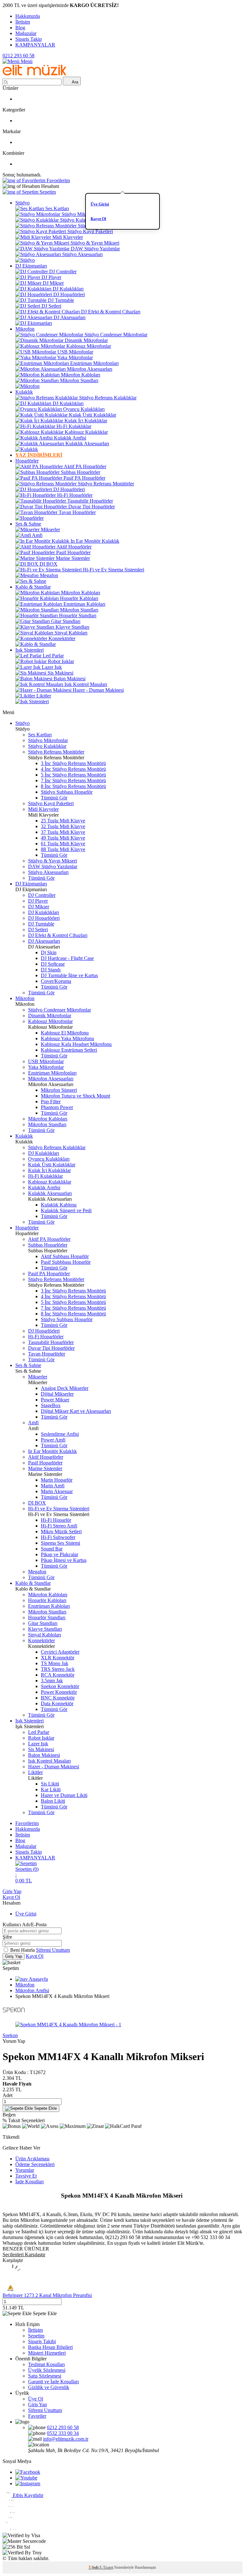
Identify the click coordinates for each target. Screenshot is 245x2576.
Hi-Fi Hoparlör (56, 1520)
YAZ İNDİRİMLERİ (39, 455)
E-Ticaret (106, 2567)
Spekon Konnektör (60, 1686)
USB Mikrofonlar (75, 352)
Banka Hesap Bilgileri (50, 2347)
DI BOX (48, 564)
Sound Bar (52, 1549)
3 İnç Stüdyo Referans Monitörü (73, 763)
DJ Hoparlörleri (69, 294)
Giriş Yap (12, 1891)
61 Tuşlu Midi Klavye (63, 844)
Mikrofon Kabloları (81, 375)
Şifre (7, 1937)
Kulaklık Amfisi (70, 438)
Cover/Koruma (56, 981)
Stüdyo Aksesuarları (82, 254)
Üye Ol (36, 2399)
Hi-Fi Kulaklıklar (74, 426)
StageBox (51, 1405)
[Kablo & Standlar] (36, 644)
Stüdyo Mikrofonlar (82, 214)
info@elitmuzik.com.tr (66, 2439)
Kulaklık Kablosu (59, 1205)
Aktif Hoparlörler (74, 547)
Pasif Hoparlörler (73, 552)
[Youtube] (26, 2478)
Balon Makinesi (70, 679)
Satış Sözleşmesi (45, 2376)
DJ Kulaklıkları (68, 289)
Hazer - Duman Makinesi (98, 690)
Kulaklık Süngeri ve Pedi (66, 1210)
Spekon (10, 2035)
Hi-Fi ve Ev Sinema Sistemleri (114, 570)
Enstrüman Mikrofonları (94, 363)
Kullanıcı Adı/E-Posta (25, 1925)
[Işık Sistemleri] (32, 701)
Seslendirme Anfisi (60, 1434)
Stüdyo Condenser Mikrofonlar (116, 335)
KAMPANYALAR (35, 45)
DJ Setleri (51, 306)
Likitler (44, 696)
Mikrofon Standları (79, 380)
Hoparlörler (27, 461)
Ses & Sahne (28, 524)
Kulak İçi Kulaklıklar (86, 421)
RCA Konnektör (58, 1675)
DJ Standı (51, 970)
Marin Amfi (53, 1486)
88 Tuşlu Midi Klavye (63, 849)
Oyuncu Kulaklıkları (84, 409)
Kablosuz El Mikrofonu (65, 1033)
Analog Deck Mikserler (65, 1388)
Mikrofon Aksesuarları (90, 369)
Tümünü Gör (54, 798)
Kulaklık (24, 392)
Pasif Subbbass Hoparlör (66, 1262)
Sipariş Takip (29, 39)
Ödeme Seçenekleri (35, 2164)
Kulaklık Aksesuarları (87, 444)
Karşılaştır (13, 2260)
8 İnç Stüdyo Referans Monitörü (73, 786)
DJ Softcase (53, 964)
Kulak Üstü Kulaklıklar (93, 415)
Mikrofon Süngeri (59, 1090)
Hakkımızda (28, 16)
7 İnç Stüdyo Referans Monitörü (73, 780)
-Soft (94, 2567)
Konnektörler (62, 638)
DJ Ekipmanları (31, 266)
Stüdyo (22, 203)
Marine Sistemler (73, 558)
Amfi (37, 535)
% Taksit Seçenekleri (24, 2120)
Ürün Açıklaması (32, 2159)
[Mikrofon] (27, 386)
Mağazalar (26, 33)
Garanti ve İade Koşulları (53, 2382)
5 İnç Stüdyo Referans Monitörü (73, 775)
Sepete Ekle (45, 2108)
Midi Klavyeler (68, 237)
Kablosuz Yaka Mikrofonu (67, 1038)
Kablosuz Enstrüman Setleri (69, 1050)
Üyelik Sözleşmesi (47, 2370)
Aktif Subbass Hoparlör (65, 1256)
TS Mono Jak (55, 1663)
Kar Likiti (51, 1789)
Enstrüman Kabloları (84, 604)
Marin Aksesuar (57, 1491)
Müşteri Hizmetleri (47, 2353)
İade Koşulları (30, 2182)
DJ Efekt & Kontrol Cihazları (111, 312)
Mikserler (50, 530)
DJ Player (51, 277)
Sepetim (36, 2336)
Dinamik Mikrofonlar (86, 340)
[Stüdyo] (25, 260)
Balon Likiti (53, 1801)
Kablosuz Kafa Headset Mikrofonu (76, 1044)
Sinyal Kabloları (71, 633)
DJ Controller (63, 272)
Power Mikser (55, 1400)
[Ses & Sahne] (31, 581)
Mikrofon (25, 329)
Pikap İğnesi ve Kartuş (64, 1560)
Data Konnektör (57, 1703)
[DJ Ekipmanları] (34, 323)
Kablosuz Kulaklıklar (86, 432)
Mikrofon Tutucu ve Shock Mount (75, 1096)
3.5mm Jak (52, 1681)
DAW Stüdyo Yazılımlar (95, 249)
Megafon (49, 575)
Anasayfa (38, 1979)
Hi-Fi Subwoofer (58, 1537)
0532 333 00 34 (63, 2433)
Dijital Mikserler (57, 1394)
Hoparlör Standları (78, 615)
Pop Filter (51, 1102)
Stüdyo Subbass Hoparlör (67, 792)
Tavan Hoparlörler (77, 512)
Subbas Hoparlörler (81, 472)
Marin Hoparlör (57, 1480)
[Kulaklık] (27, 449)
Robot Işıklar (61, 661)
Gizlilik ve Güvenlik (49, 2387)
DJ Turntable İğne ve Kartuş (69, 975)
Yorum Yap (14, 2041)
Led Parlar (53, 656)
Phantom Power (57, 1107)
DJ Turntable (61, 300)
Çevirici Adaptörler (60, 1652)
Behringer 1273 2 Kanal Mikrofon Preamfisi (47, 2295)
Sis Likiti (50, 1784)
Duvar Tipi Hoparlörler (92, 507)
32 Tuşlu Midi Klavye (63, 826)
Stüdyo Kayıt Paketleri (90, 231)
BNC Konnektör (58, 1698)
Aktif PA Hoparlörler (85, 466)
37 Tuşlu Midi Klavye (63, 832)
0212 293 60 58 (19, 56)
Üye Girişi (100, 204)
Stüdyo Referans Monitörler (106, 226)
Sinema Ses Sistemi (60, 1543)
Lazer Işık (52, 667)
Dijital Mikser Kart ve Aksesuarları (76, 1411)
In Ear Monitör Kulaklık (95, 541)
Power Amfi (53, 1440)
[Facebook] (28, 2472)
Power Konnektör (59, 1692)
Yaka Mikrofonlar (75, 358)
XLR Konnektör (58, 1658)
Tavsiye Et (26, 2176)
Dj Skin (49, 952)
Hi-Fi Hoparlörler (75, 495)
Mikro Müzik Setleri (61, 1531)
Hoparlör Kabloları (79, 598)
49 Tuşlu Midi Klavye (63, 838)
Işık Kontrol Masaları (86, 684)
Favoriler (37, 2416)
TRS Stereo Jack (58, 1669)
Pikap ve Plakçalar (59, 1554)
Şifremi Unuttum (53, 1950)
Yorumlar (25, 2170)
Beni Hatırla (23, 1950)
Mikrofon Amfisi (32, 1990)
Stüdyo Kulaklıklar (79, 220)
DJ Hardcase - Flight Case (67, 958)
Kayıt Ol (98, 219)
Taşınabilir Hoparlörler (90, 501)
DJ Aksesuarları (70, 317)
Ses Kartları (57, 208)
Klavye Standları (72, 627)
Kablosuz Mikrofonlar (89, 346)
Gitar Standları (66, 621)
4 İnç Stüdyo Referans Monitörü (73, 769)
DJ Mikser (53, 283)
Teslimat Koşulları (46, 2364)
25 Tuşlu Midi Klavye (63, 821)
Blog (20, 28)
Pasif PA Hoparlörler (84, 478)
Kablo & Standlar (33, 587)
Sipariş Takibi (42, 2341)
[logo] (34, 74)
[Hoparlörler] (30, 518)
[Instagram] (28, 2483)
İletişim (23, 22)
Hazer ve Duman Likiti (64, 1795)
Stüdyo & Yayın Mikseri (95, 243)
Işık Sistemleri (30, 650)
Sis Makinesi (60, 673)
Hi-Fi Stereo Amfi (59, 1526)
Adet (7, 2095)
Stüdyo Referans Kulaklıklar (108, 398)
